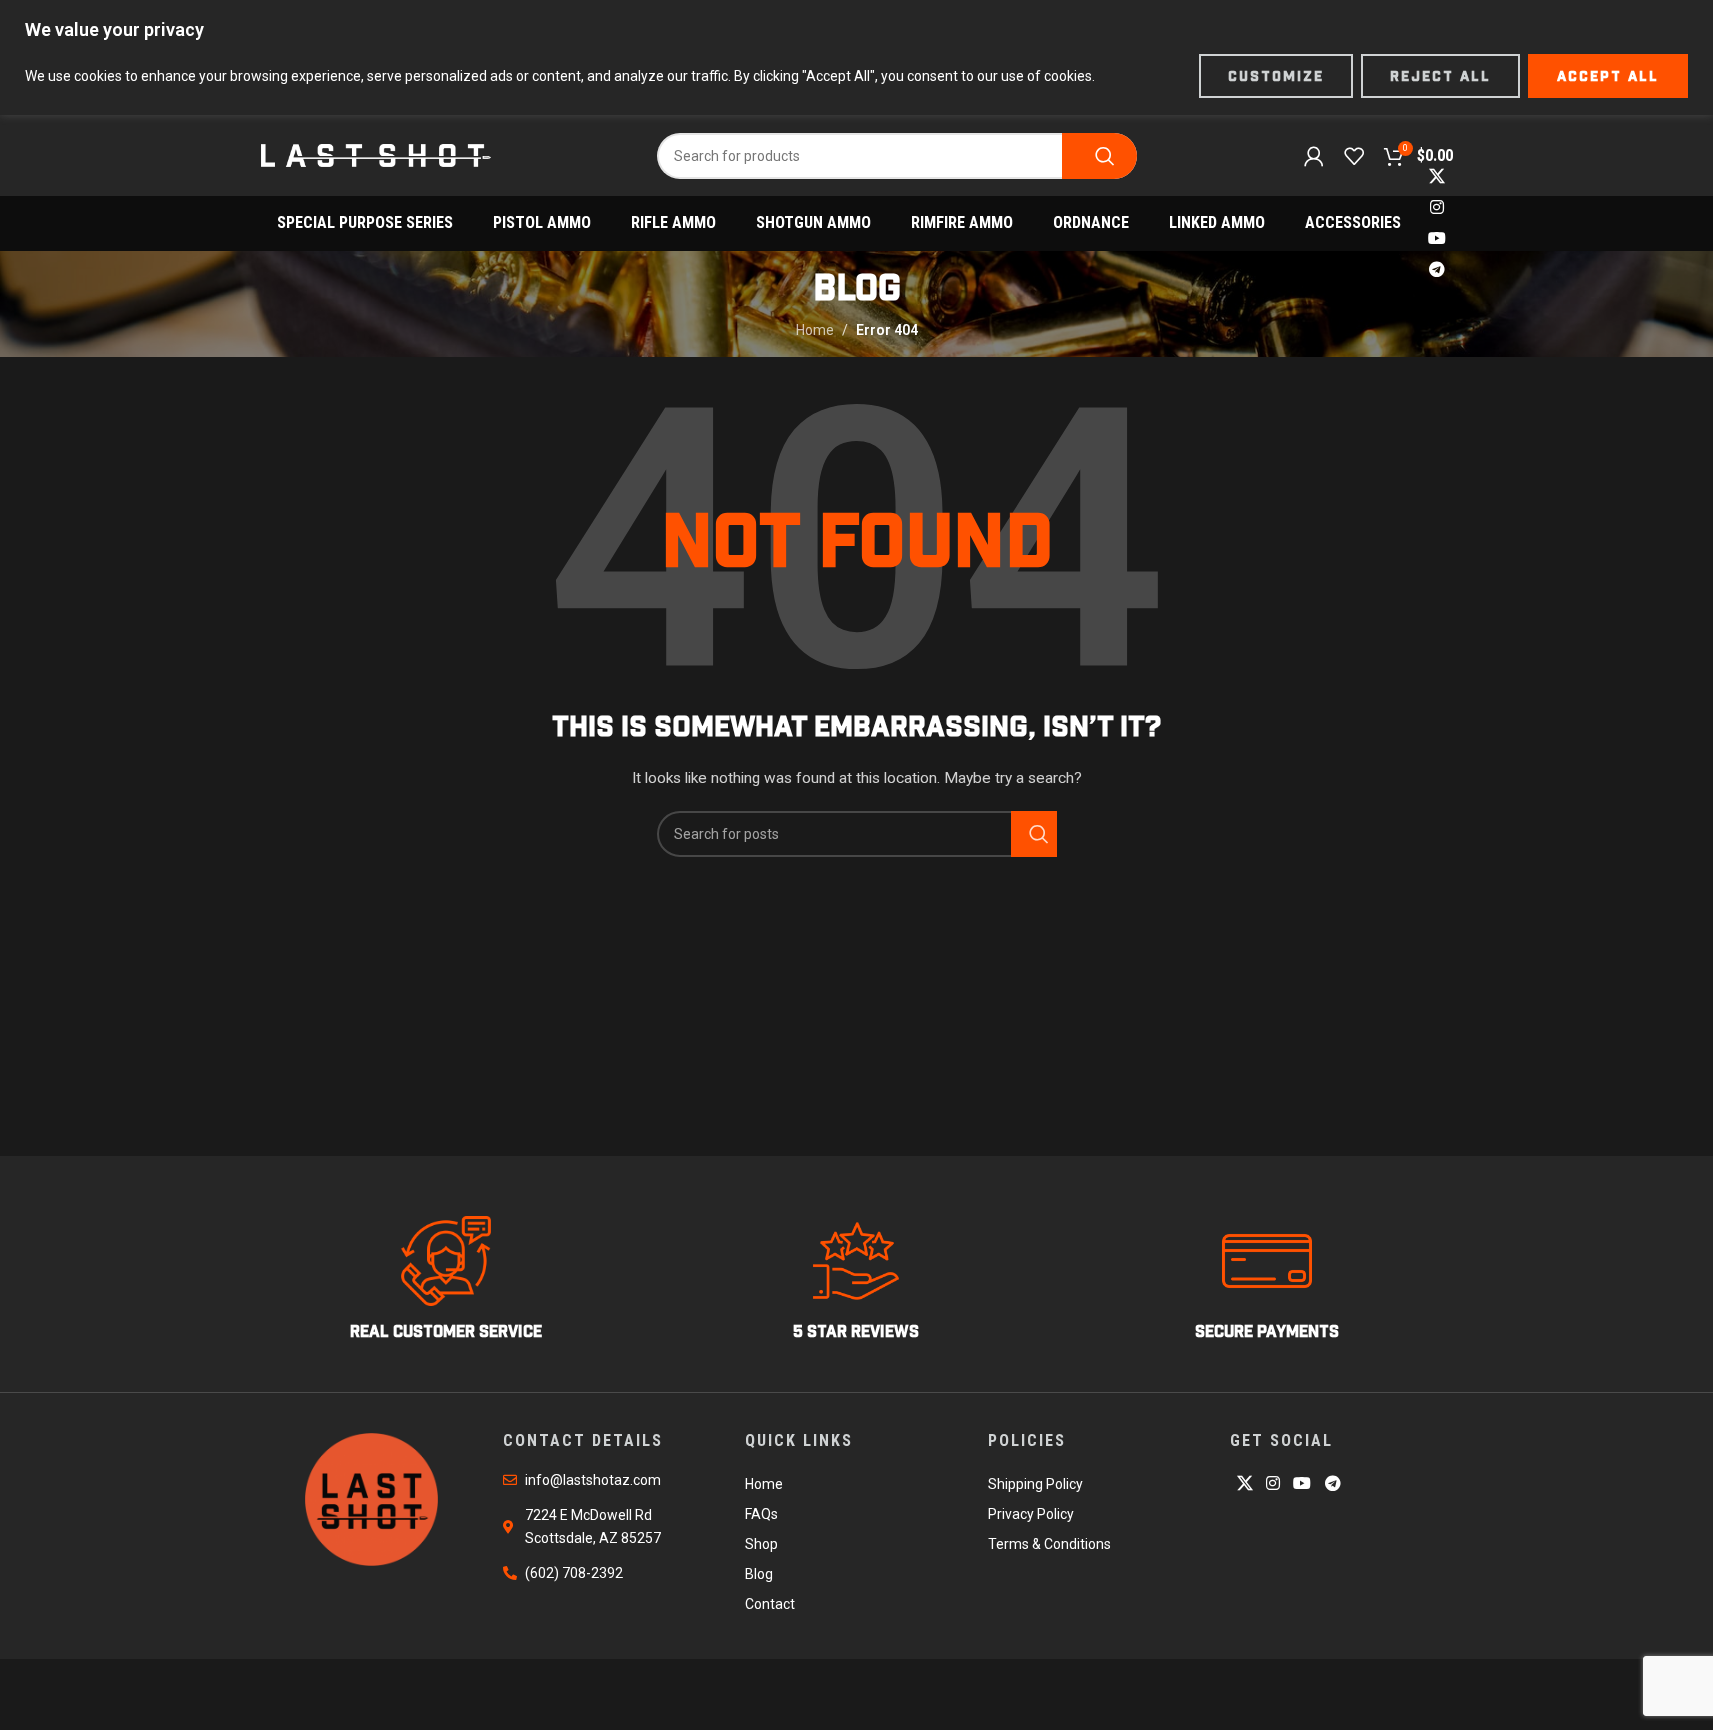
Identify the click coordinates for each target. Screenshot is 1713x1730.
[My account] (1314, 156)
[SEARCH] (1099, 156)
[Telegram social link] (1436, 270)
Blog (759, 1574)
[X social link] (1436, 176)
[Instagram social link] (1436, 207)
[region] (856, 57)
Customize (1276, 76)
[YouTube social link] (1436, 239)
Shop (761, 1544)
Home (815, 330)
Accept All (1608, 76)
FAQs (761, 1514)
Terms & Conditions (1049, 1544)
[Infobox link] (446, 1279)
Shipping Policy (1035, 1484)
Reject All (1440, 76)
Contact (770, 1604)
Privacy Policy (1031, 1514)
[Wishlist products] (1354, 156)
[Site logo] (376, 154)
